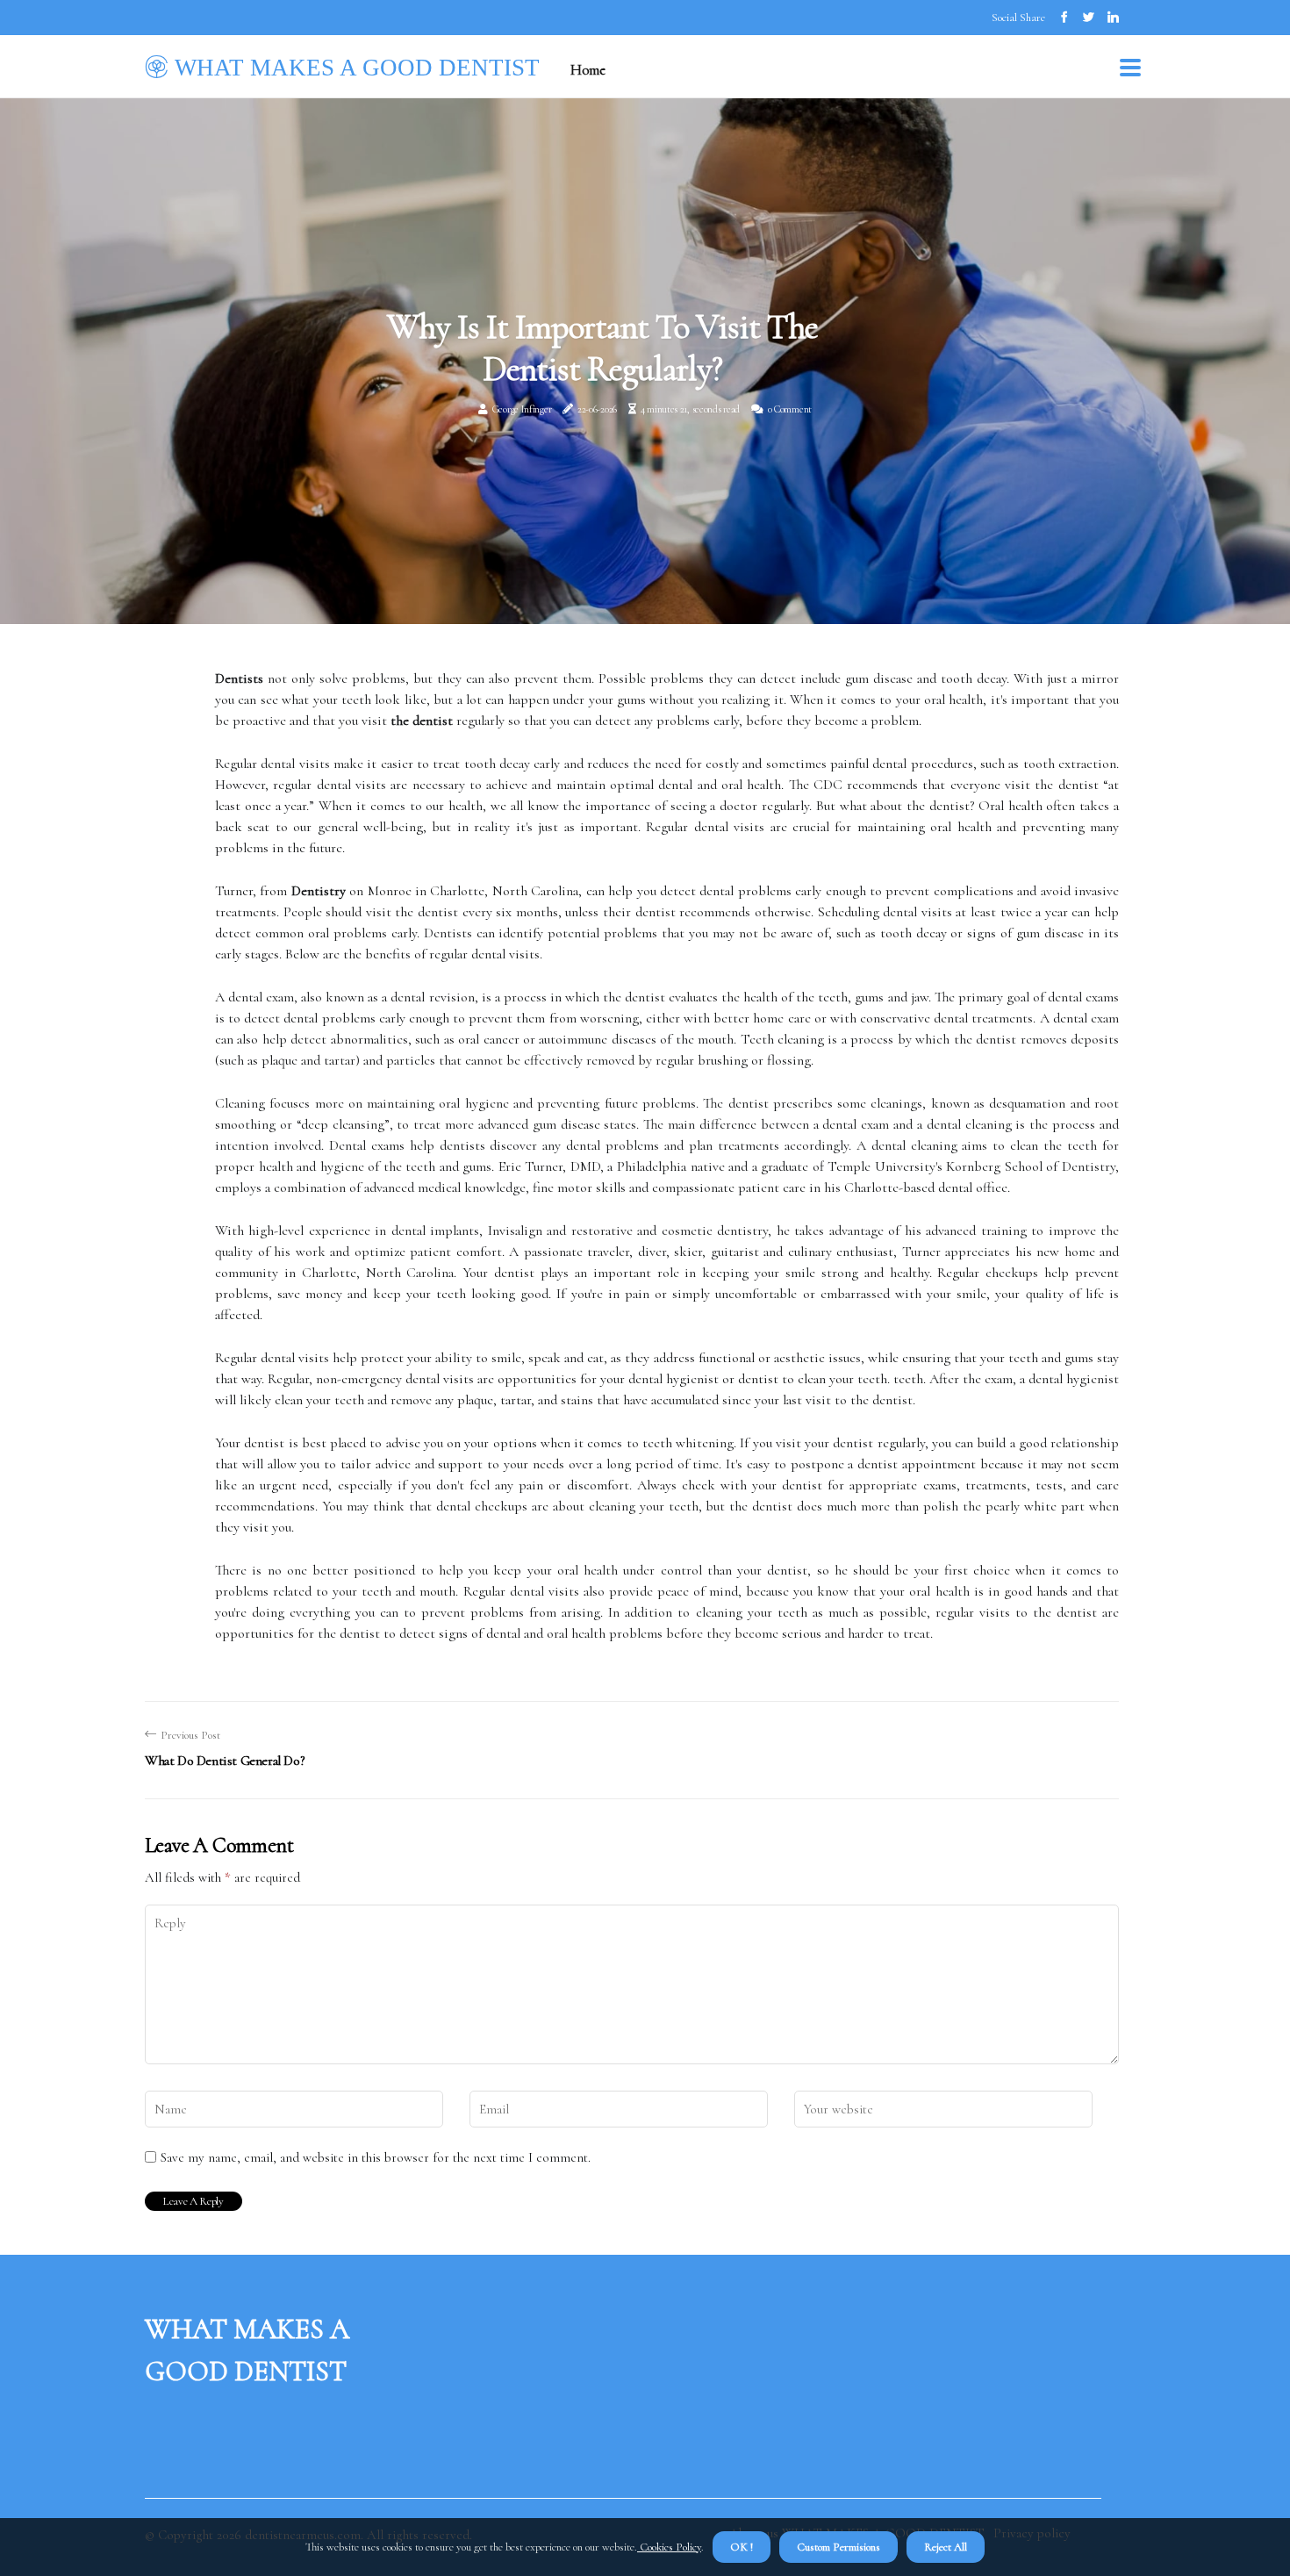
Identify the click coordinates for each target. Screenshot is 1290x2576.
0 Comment (790, 409)
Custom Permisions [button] (838, 2547)
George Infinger (522, 409)
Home (588, 70)
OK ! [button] (742, 2547)
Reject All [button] (946, 2547)
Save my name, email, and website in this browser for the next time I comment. (376, 2157)
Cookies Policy (669, 2547)
